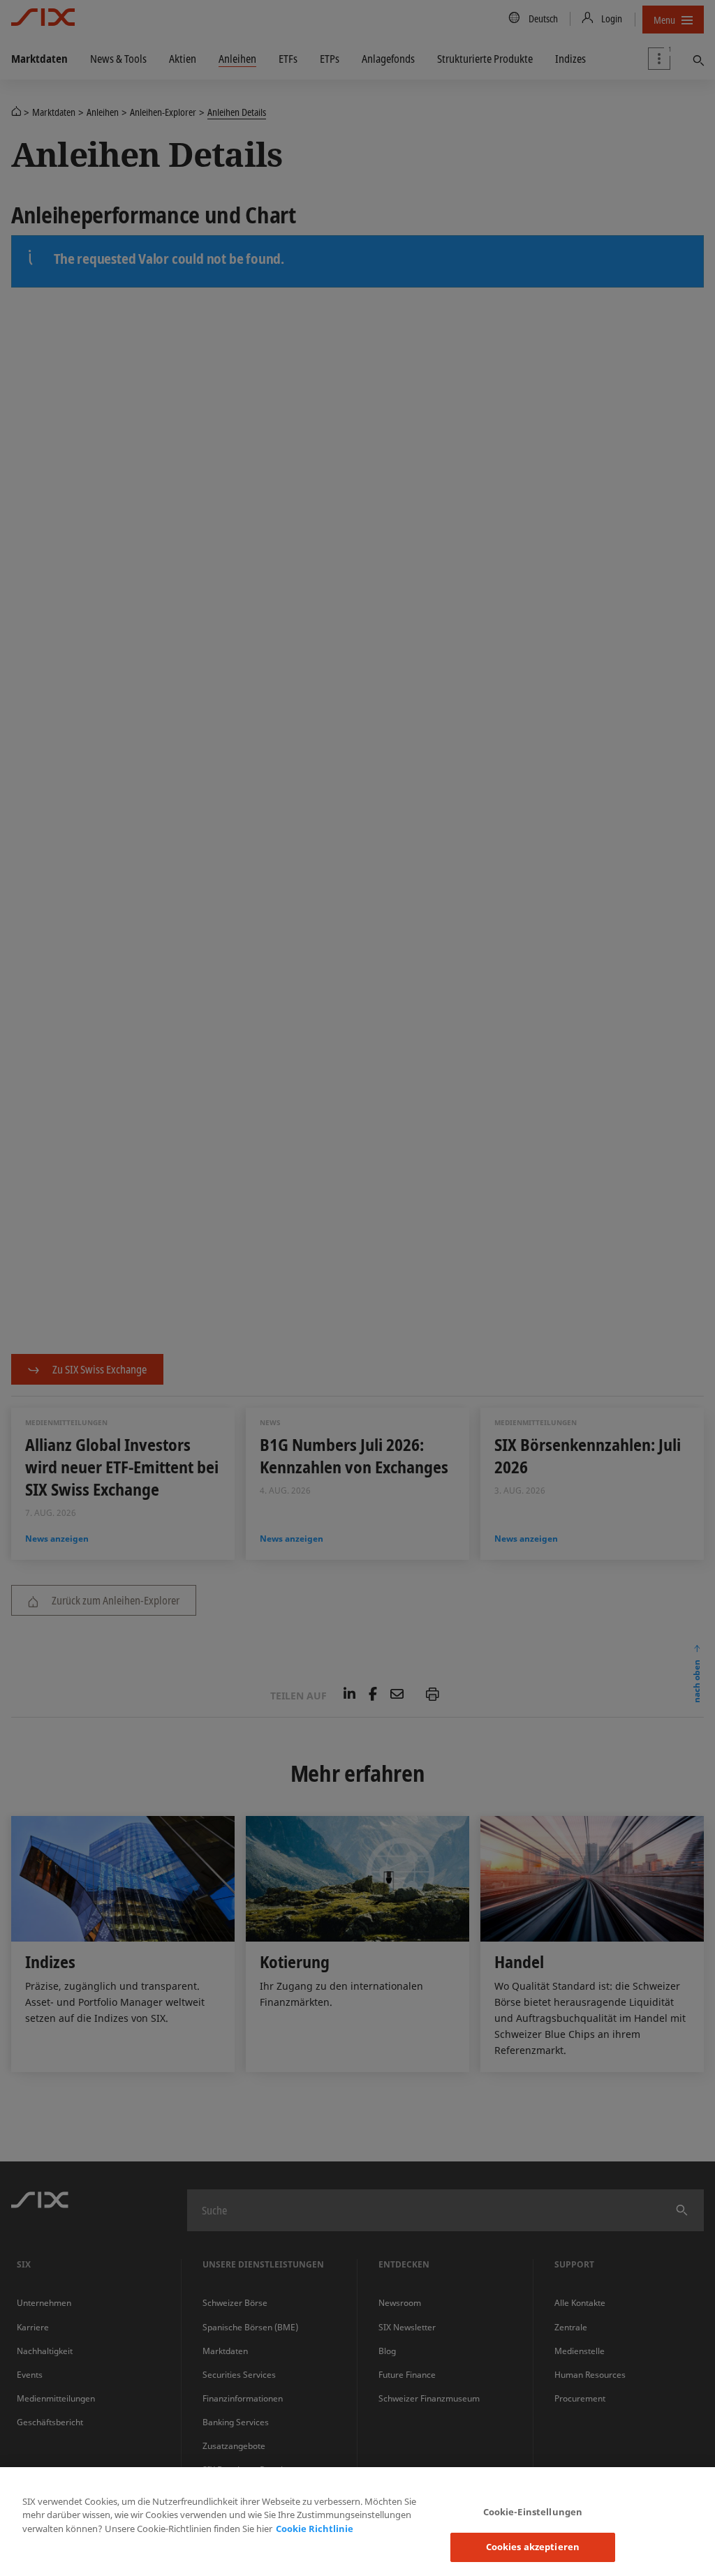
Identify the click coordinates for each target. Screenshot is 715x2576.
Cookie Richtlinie (315, 2529)
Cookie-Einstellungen (533, 2512)
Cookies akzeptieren (533, 2547)
